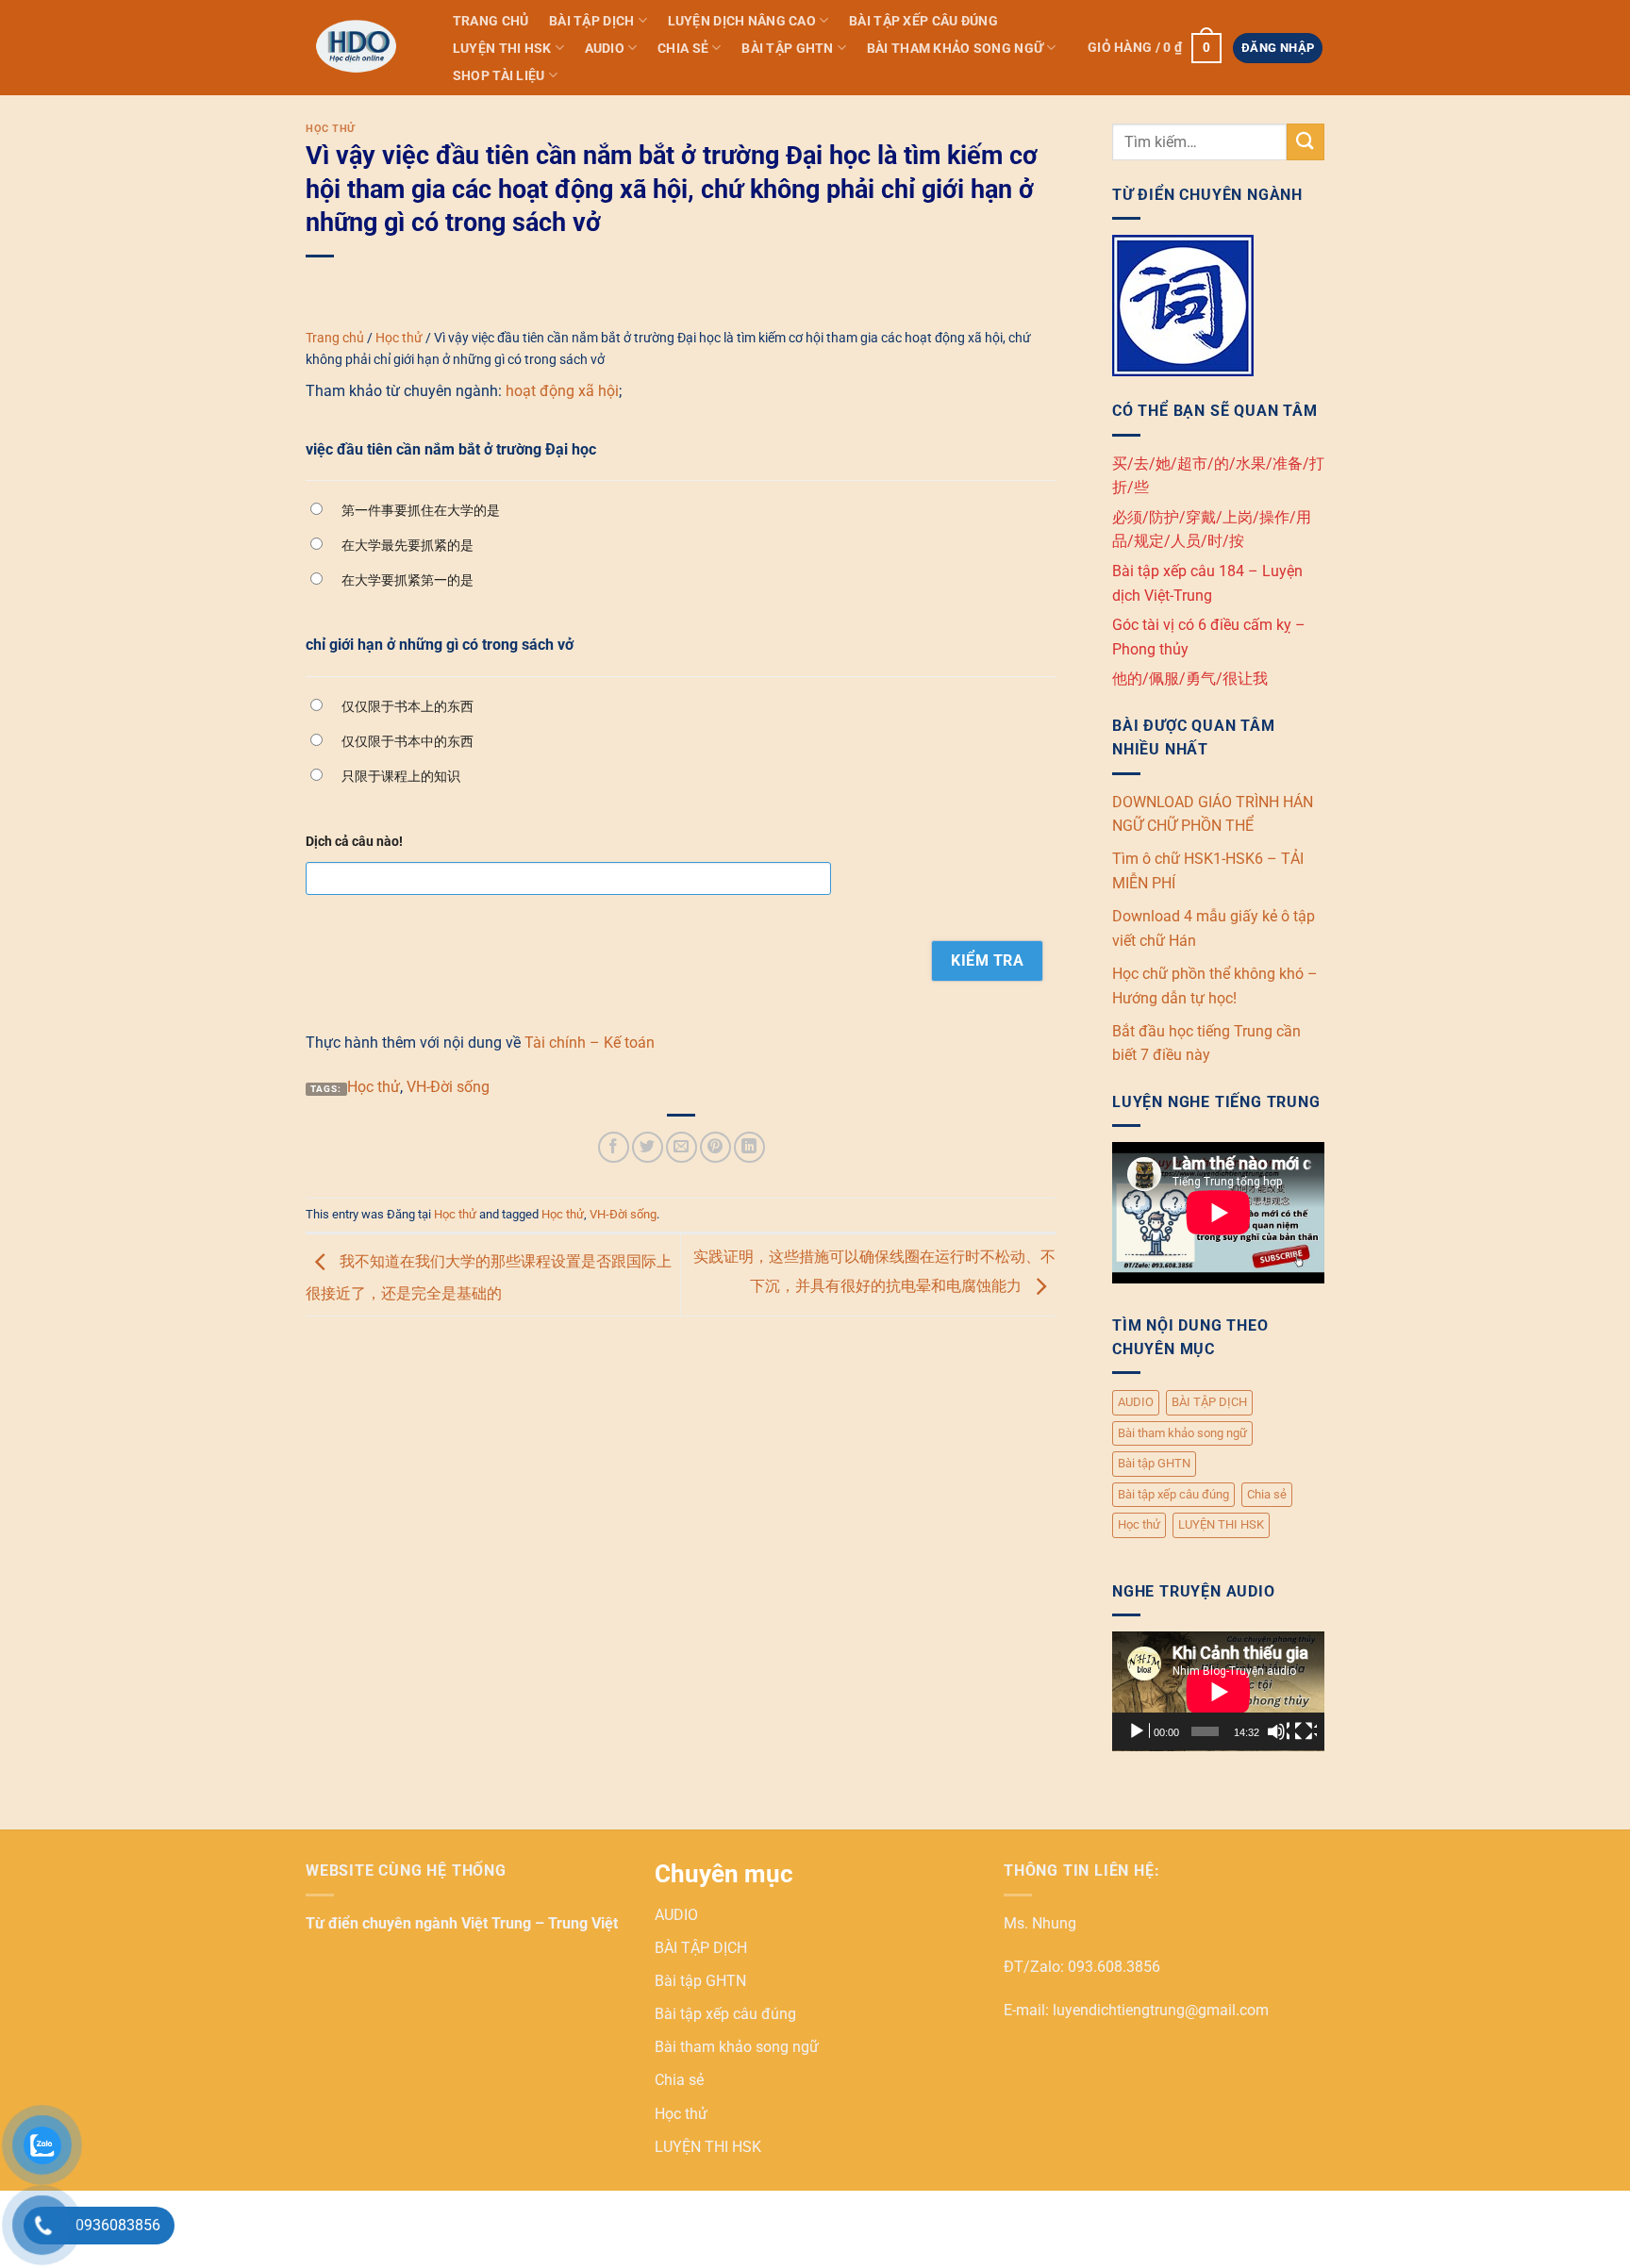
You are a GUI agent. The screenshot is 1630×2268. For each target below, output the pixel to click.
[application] (1218, 1691)
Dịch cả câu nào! (354, 842)
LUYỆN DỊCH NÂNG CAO (742, 21)
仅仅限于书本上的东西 (407, 706)
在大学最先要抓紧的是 (407, 545)
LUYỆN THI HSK (502, 49)
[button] (1154, 48)
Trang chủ (491, 21)
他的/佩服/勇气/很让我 (1190, 679)
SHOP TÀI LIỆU (499, 76)
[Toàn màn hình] (1306, 1731)
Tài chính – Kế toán (590, 1043)
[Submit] (1306, 142)
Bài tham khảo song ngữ (955, 49)
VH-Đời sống (448, 1087)
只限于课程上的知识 (401, 776)
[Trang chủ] (360, 47)
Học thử (331, 129)
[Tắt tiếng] (1278, 1731)
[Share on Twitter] (648, 1147)
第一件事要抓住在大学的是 (421, 510)
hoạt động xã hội (562, 391)
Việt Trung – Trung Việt (540, 1923)
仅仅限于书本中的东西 (407, 741)
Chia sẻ (683, 49)
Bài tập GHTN (787, 49)
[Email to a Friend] (682, 1147)
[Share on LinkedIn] (749, 1147)
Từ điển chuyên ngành (383, 1923)
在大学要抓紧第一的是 (407, 580)
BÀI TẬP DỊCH (591, 21)
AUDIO (605, 49)
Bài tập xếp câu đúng (923, 21)
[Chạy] (1139, 1731)
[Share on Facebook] (614, 1147)
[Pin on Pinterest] (715, 1147)
